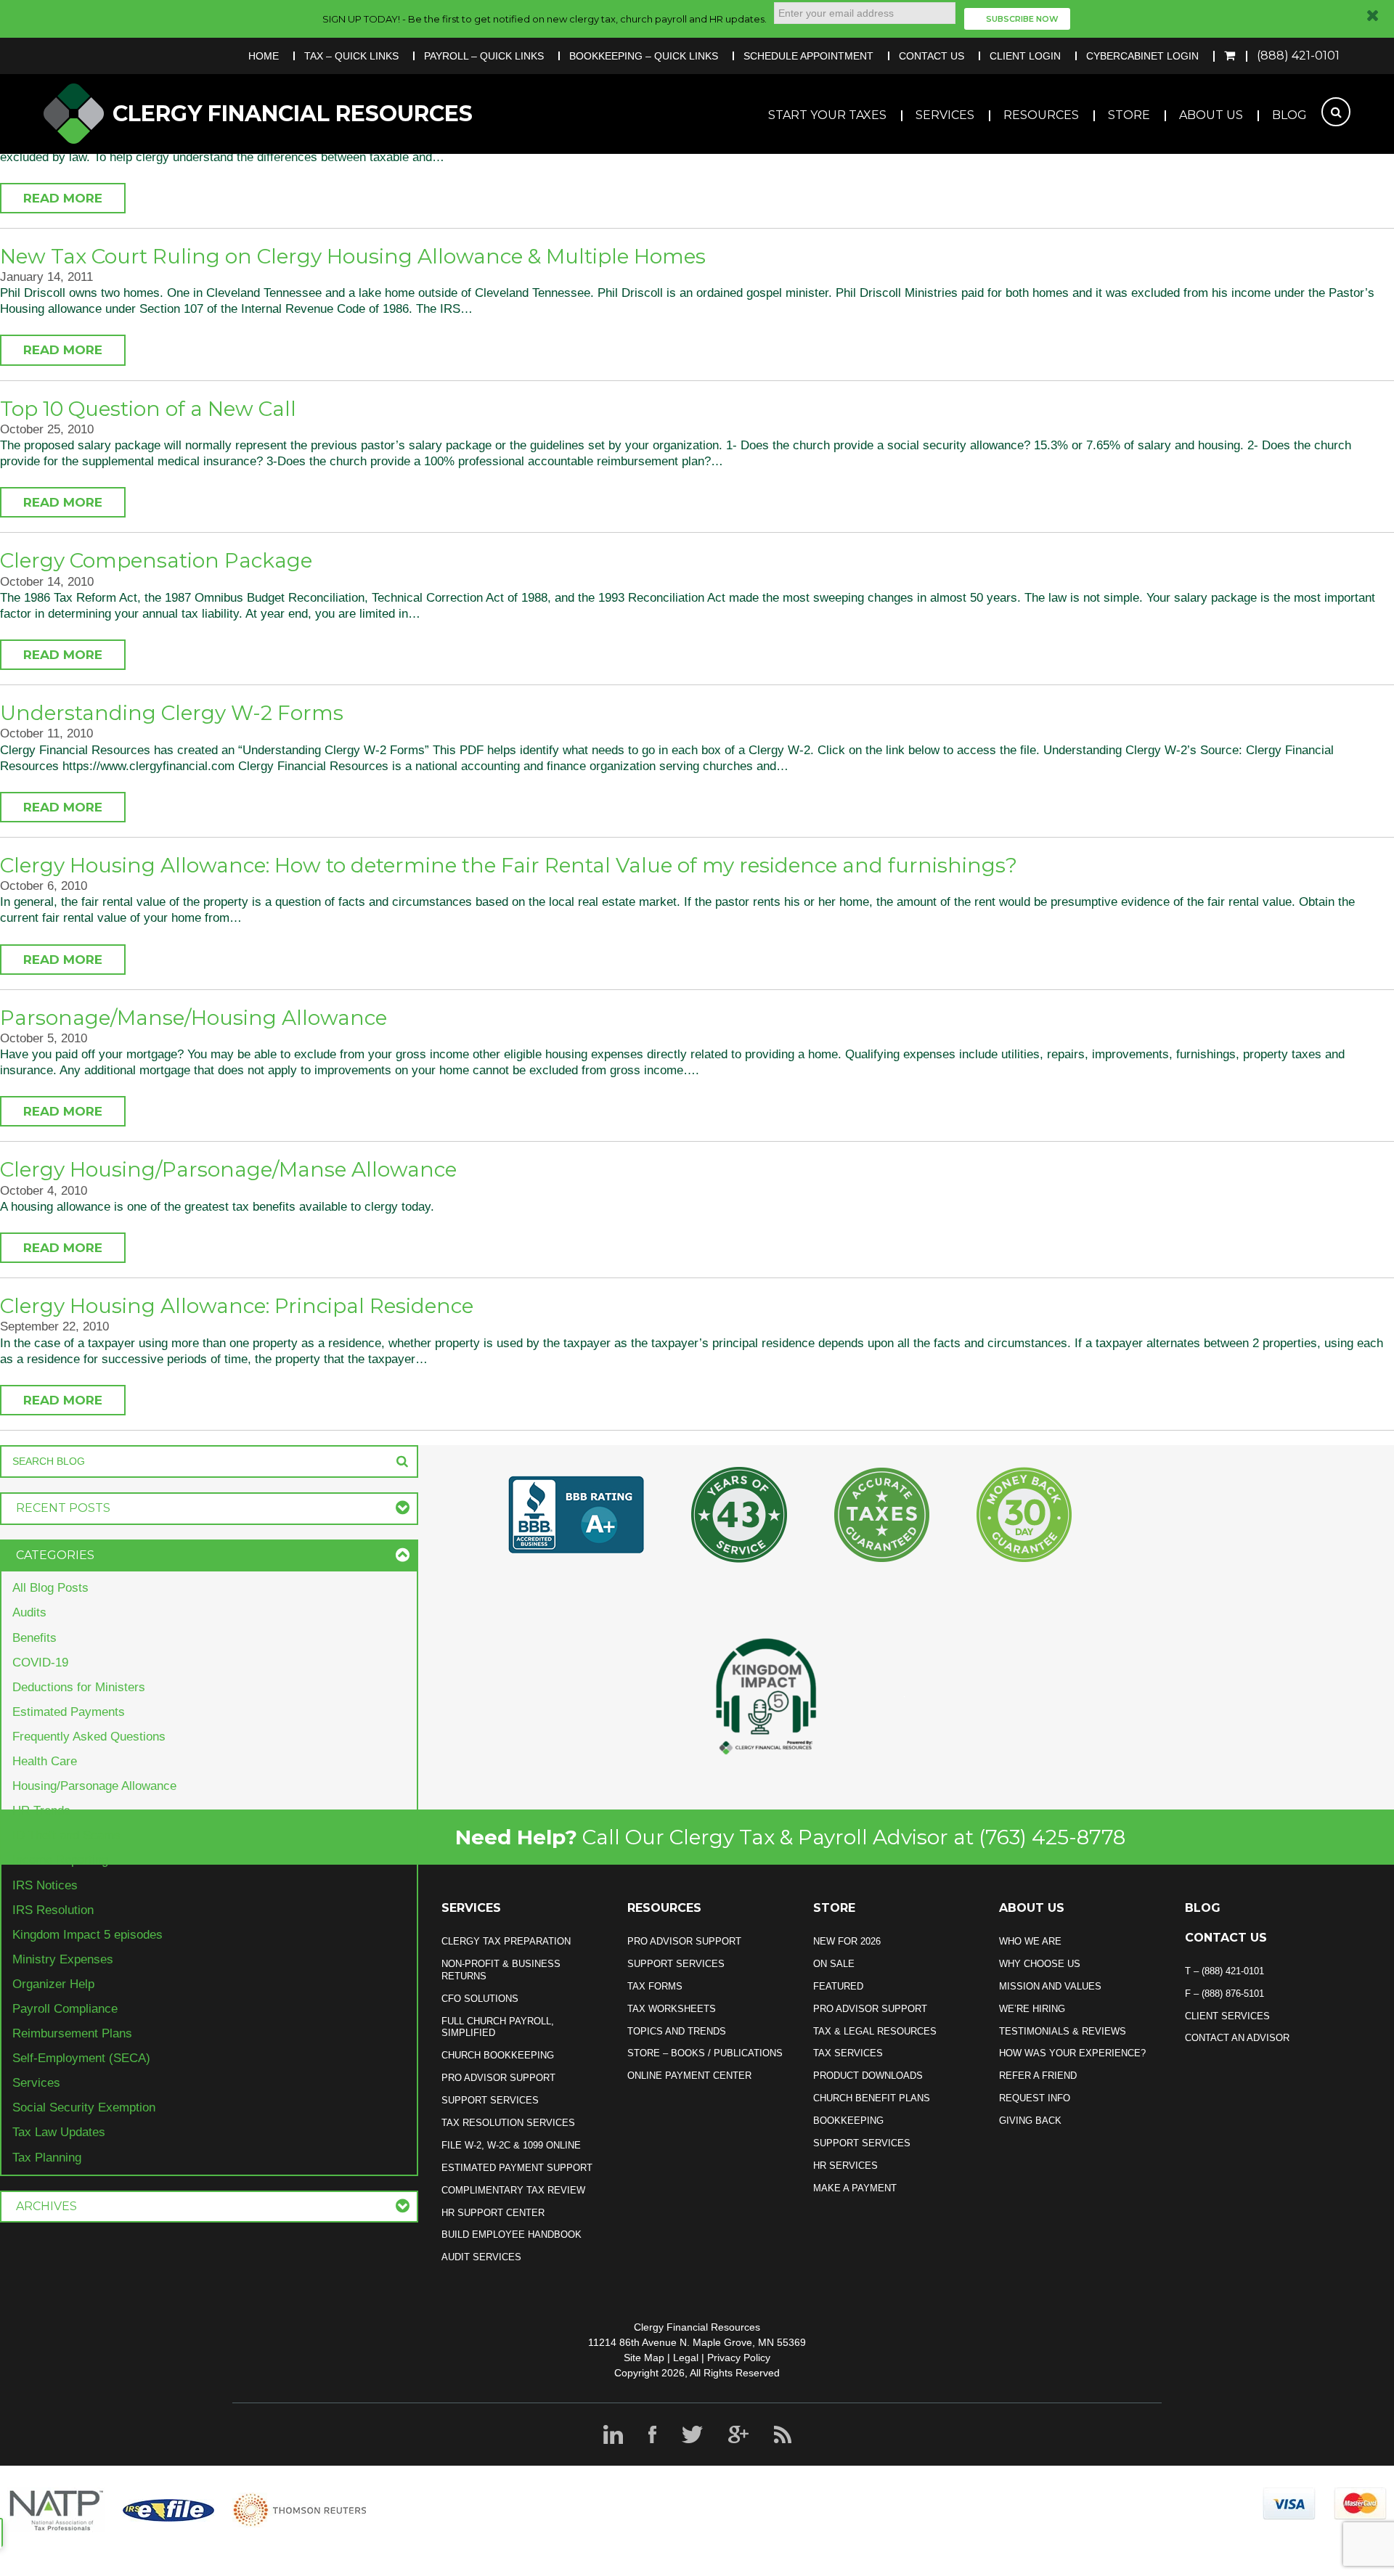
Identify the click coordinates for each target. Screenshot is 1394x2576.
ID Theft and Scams (66, 1835)
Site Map (644, 2358)
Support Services (490, 2100)
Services (945, 115)
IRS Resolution (53, 1910)
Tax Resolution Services (508, 2123)
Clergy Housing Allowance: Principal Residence (237, 1306)
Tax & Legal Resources (875, 2031)
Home (264, 56)
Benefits (34, 1638)
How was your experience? (1072, 2053)
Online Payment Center (689, 2076)
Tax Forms (655, 1986)
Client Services (1227, 2016)
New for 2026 (847, 1941)
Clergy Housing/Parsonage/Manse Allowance (228, 1169)
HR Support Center (493, 2213)
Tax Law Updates (59, 2132)
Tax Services (848, 2053)
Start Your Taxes (827, 115)
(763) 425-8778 (1052, 1837)
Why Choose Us (1040, 1964)
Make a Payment (855, 2188)
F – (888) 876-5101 (1224, 1994)
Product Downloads (868, 2076)
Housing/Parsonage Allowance (94, 1786)
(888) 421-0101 (1298, 56)
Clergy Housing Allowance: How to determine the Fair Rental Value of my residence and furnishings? (509, 865)
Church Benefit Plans (872, 2098)
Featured (838, 1986)
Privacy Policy (739, 2358)
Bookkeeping (848, 2121)
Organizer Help (53, 1984)
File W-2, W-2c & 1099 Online (511, 2145)
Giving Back (1030, 2121)
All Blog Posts (50, 1588)
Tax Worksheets (672, 2009)
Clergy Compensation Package (156, 560)
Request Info (1035, 2098)
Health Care (45, 1761)
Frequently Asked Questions (89, 1737)
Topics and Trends (677, 2031)
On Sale (834, 1964)
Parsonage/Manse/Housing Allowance (193, 1018)
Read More (63, 198)
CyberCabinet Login (1142, 56)
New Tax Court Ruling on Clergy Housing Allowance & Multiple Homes (353, 256)
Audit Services (481, 2257)
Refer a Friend (1038, 2076)
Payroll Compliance (65, 2009)
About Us (1211, 115)
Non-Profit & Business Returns (501, 1970)
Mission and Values (1050, 1986)
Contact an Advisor (1237, 2038)
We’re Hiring (1032, 2009)
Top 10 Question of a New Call (148, 409)
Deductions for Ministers (79, 1687)
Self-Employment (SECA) (81, 2058)
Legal (686, 2358)
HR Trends (41, 1811)
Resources (1041, 115)
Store (1129, 115)
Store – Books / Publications (705, 2053)
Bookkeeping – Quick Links (644, 56)
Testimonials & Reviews (1063, 2031)
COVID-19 (40, 1663)
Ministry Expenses (63, 1959)
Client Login (1025, 56)
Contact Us (932, 56)
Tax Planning (47, 2158)
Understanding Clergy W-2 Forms (172, 713)
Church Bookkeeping (498, 2055)
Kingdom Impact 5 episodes (87, 1935)
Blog (1289, 115)
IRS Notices (45, 1885)
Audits (29, 1612)
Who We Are (1030, 1941)
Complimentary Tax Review (513, 2190)
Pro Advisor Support (498, 2078)
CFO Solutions (480, 1999)
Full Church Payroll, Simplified (498, 2027)
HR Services (845, 2166)
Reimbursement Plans (72, 2033)
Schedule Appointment (808, 56)
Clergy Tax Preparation (506, 1941)
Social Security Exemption (84, 2107)
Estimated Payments (69, 1712)
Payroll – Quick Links (484, 56)
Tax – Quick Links (351, 56)
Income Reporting (60, 1860)
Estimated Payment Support (517, 2168)
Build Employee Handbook (511, 2234)
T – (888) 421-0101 (1224, 1971)
